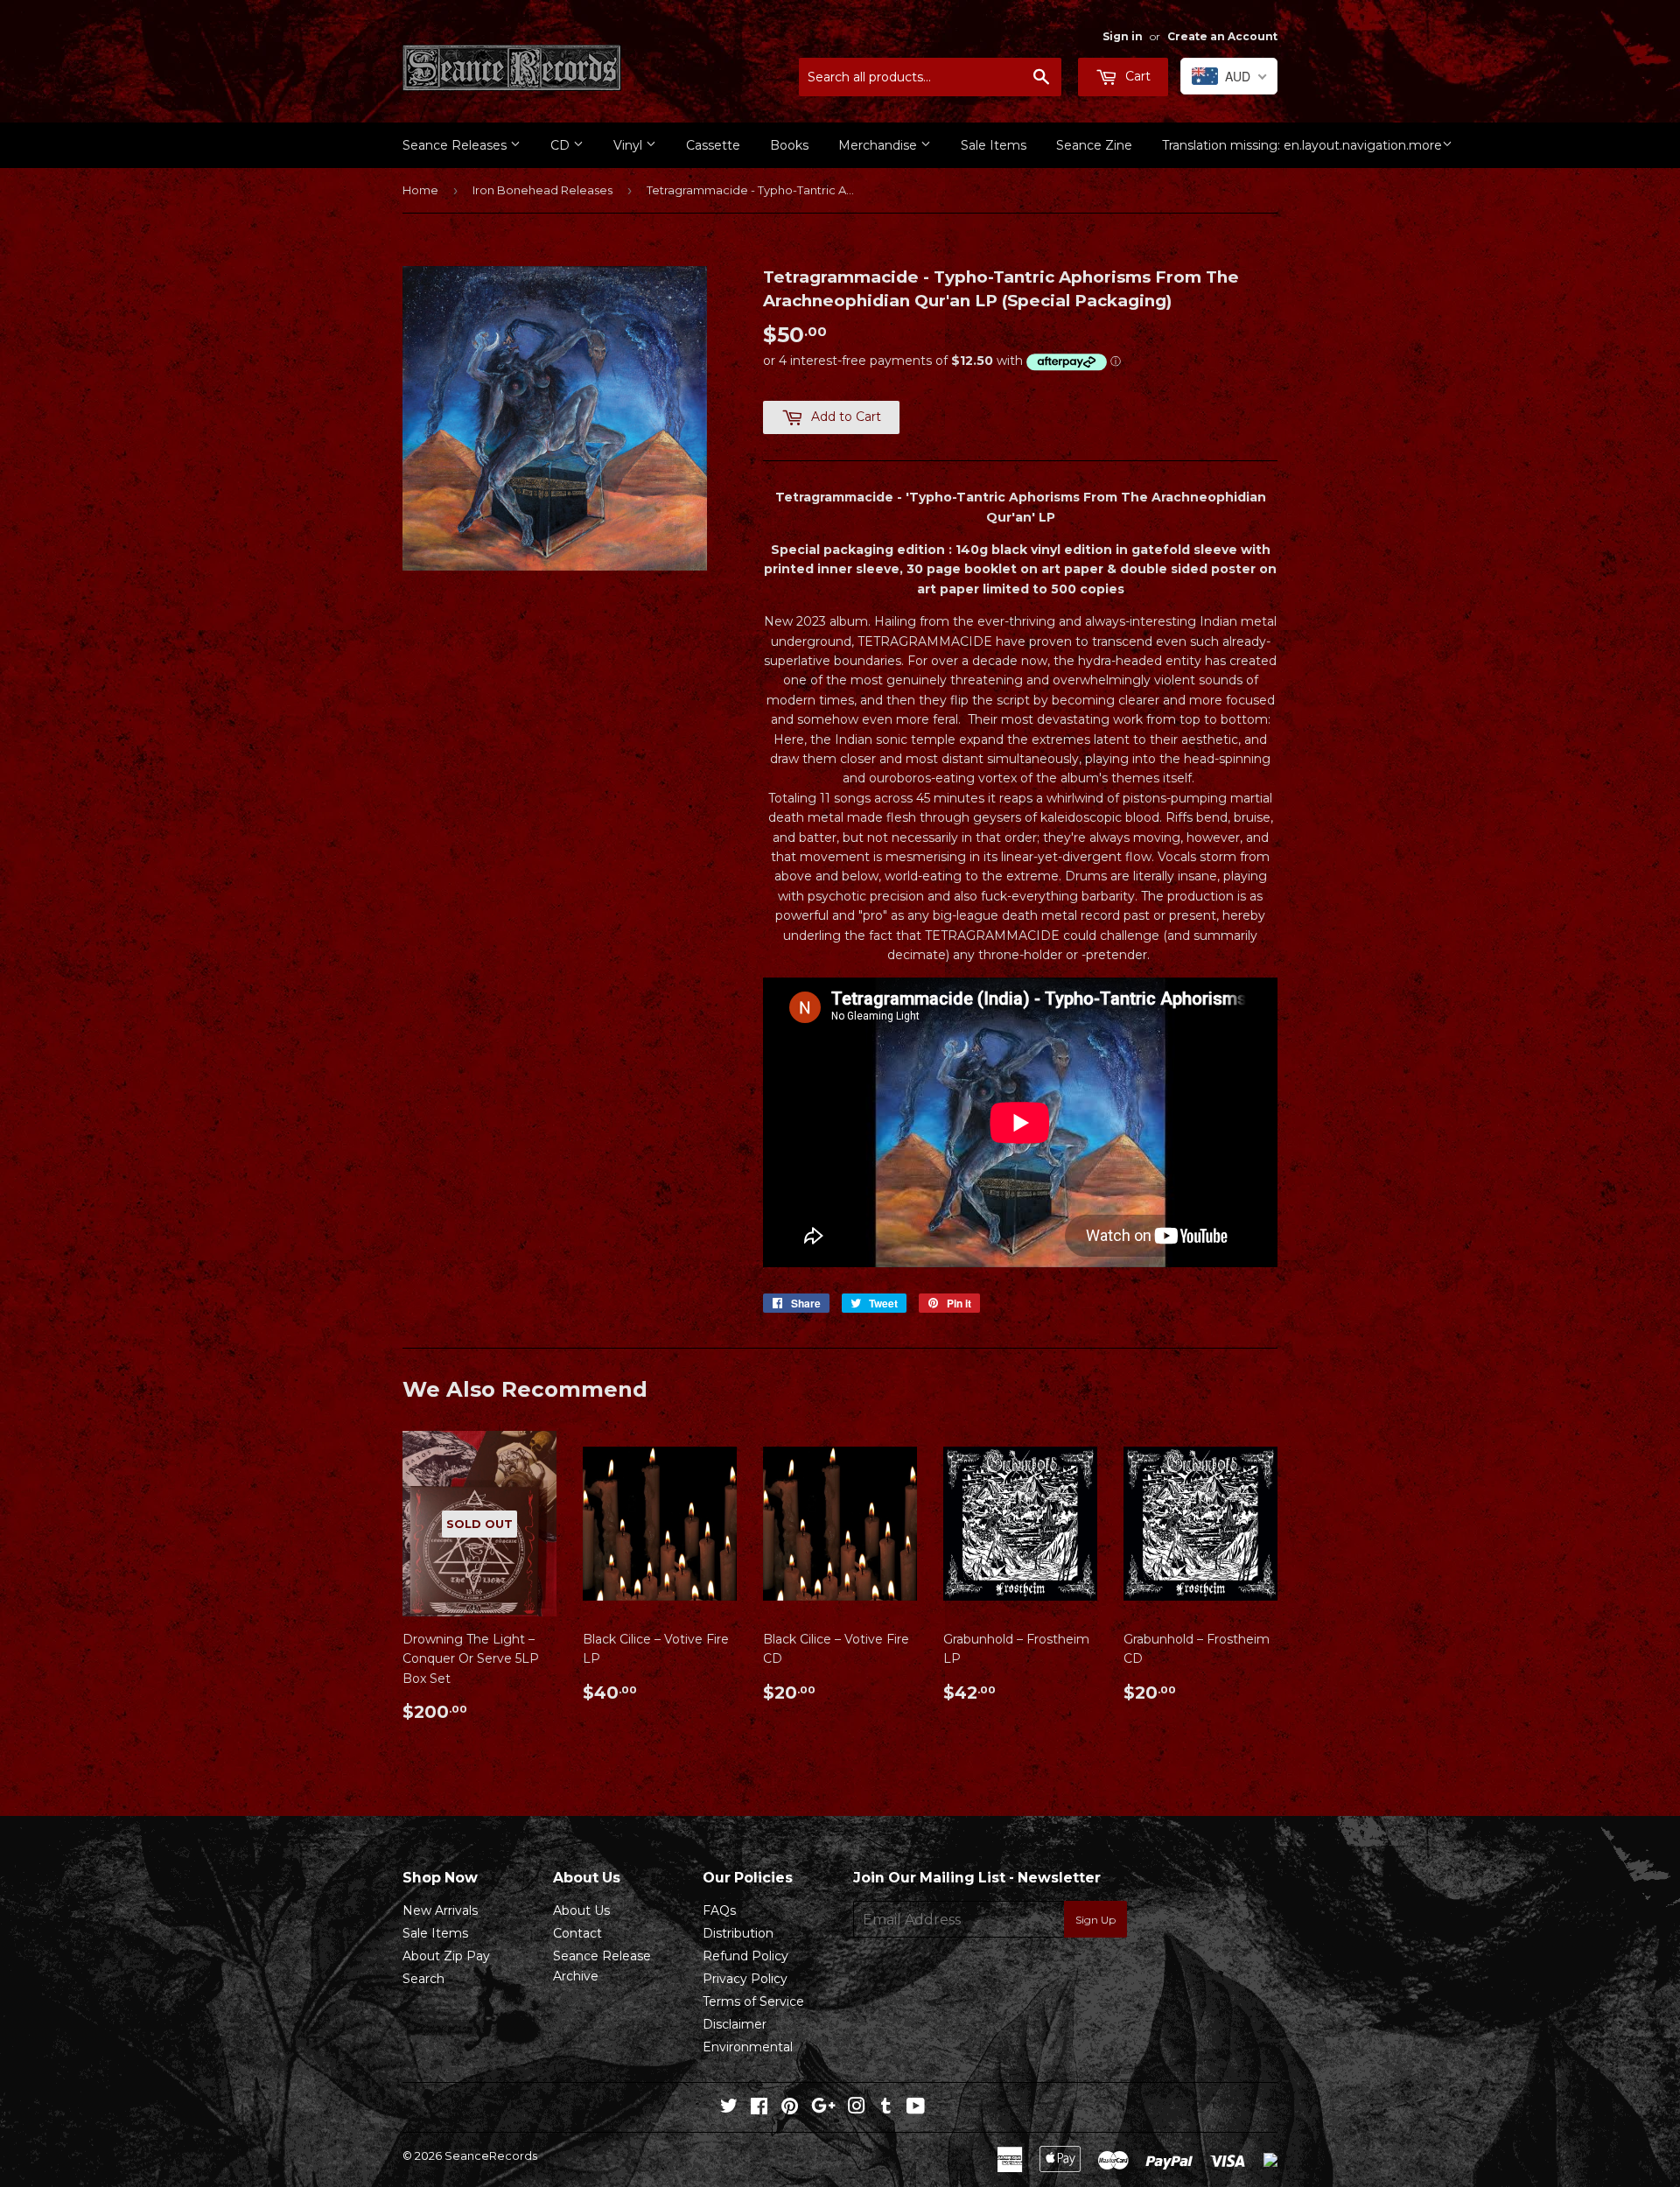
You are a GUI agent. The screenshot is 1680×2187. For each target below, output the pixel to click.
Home (420, 190)
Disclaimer (735, 2024)
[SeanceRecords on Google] (823, 2108)
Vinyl (630, 145)
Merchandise (879, 145)
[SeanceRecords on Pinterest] (790, 2108)
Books (789, 145)
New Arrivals (440, 1910)
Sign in (1123, 36)
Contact (577, 1933)
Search (423, 1979)
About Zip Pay (446, 1956)
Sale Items (994, 145)
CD (562, 145)
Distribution (738, 1933)
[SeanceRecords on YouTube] (916, 2108)
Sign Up (1095, 1920)
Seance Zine (1094, 145)
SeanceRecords (491, 2155)
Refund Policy (745, 1956)
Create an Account (1222, 36)
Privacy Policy (745, 1979)
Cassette (713, 145)
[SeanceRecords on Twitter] (729, 2108)
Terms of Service (753, 2001)
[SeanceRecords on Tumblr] (886, 2108)
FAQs (719, 1910)
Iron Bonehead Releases (542, 190)
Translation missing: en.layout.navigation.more (1302, 145)
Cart (1136, 76)
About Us (581, 1910)
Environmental (748, 2047)
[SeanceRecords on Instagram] (857, 2108)
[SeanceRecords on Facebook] (759, 2108)
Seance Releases (456, 145)
